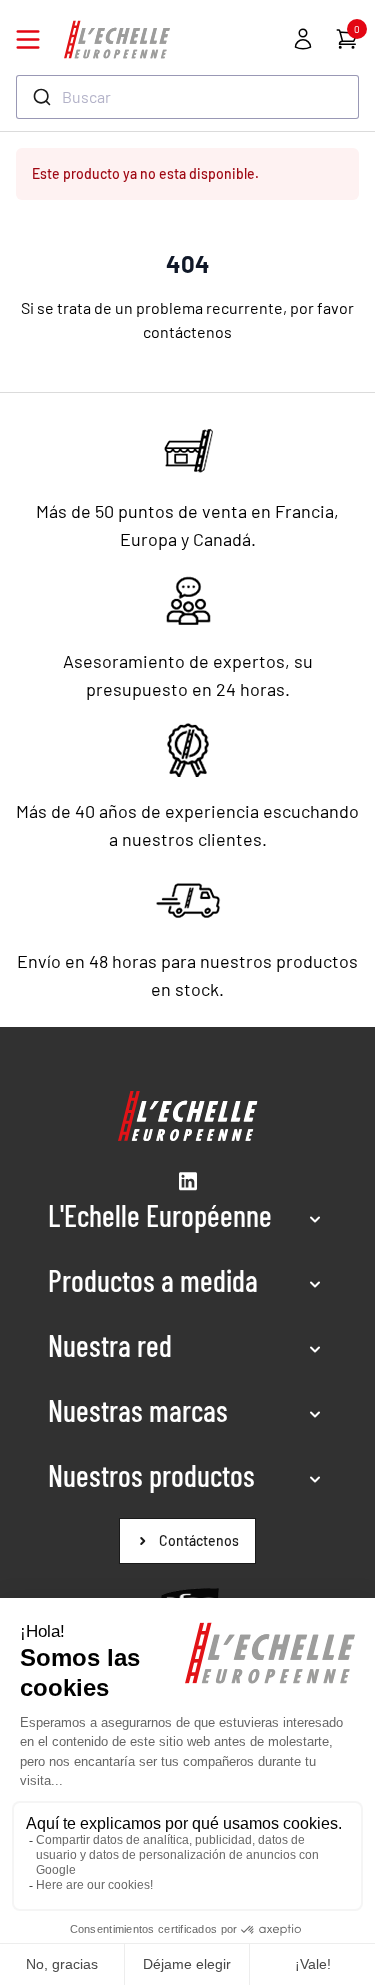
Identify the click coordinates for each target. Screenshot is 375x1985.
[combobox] (187, 97)
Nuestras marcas (138, 1410)
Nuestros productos (151, 1475)
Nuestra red (110, 1345)
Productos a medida (153, 1280)
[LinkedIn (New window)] (188, 1181)
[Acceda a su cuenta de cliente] (303, 39)
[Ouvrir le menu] (28, 39)
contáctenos (187, 331)
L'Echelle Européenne (160, 1215)
